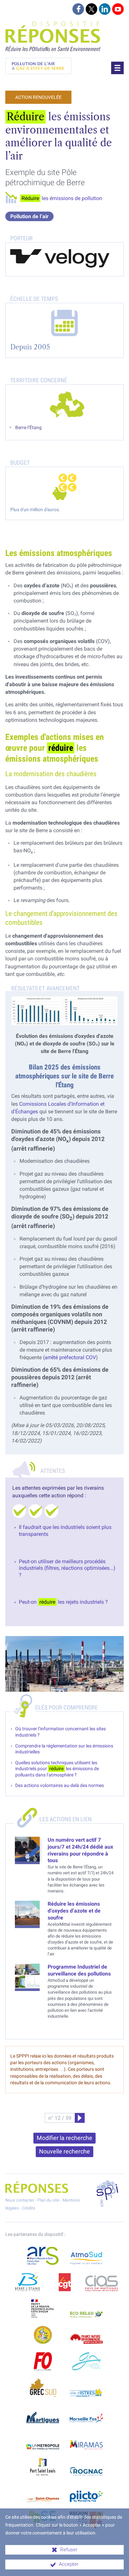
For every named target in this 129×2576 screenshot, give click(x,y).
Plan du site (48, 2200)
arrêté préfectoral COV (70, 1357)
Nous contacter (20, 2200)
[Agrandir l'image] (65, 1011)
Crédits (29, 2208)
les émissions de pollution (62, 198)
